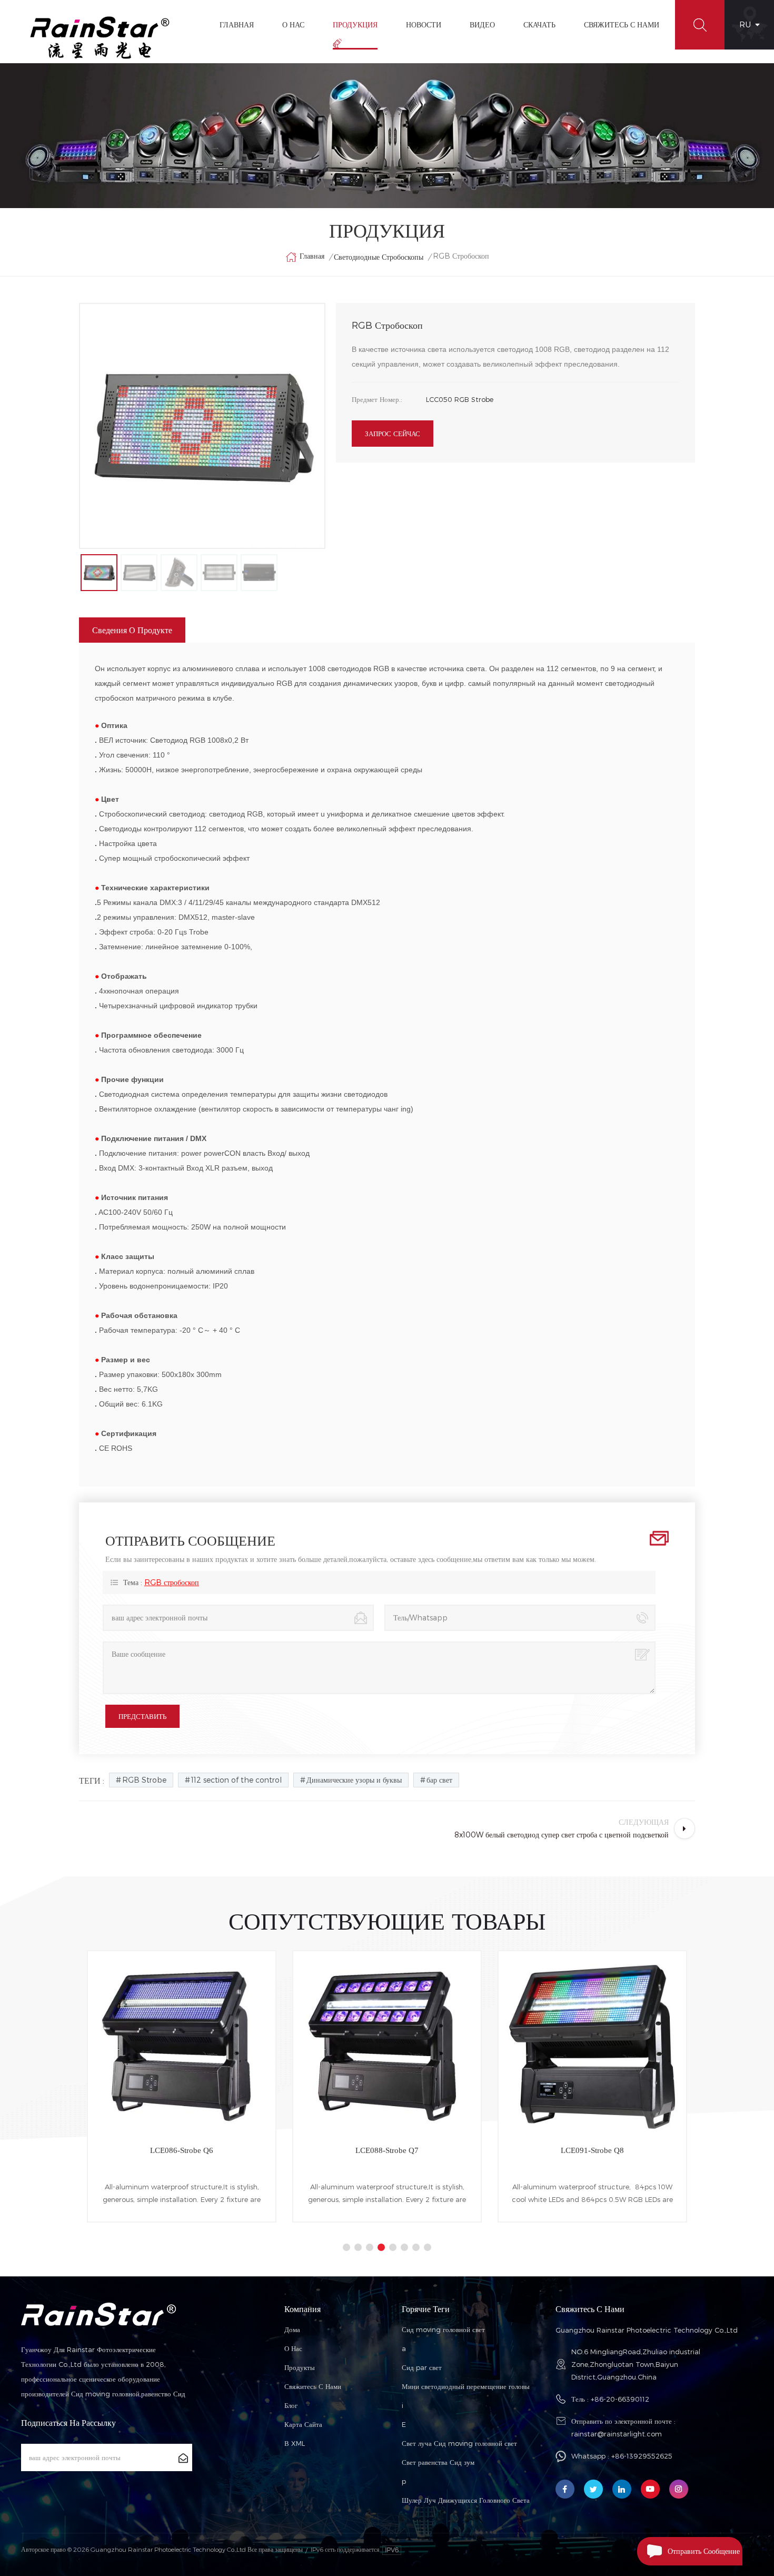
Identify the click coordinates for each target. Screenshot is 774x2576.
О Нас (293, 24)
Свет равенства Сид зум (438, 2462)
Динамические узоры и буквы (354, 1780)
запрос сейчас (393, 434)
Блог (291, 2405)
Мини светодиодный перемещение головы (466, 2386)
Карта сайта (303, 2424)
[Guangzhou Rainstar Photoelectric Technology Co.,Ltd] (100, 38)
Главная (237, 24)
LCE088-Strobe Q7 (182, 2150)
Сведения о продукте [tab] (132, 630)
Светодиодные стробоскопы (379, 257)
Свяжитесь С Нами (622, 24)
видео (482, 24)
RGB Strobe (144, 1780)
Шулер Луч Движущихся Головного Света (466, 2500)
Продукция (355, 24)
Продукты (300, 2367)
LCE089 (592, 2150)
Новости (424, 24)
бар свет (439, 1780)
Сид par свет (422, 2367)
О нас (293, 2348)
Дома (292, 2329)
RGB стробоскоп (172, 1582)
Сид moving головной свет (443, 2329)
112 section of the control (236, 1780)
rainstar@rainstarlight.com (617, 2434)
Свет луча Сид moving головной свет (459, 2443)
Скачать (539, 24)
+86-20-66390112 (620, 2399)
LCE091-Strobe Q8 (387, 2150)
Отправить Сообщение (704, 2551)
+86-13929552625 (642, 2456)
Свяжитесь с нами (313, 2386)
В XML (295, 2443)
